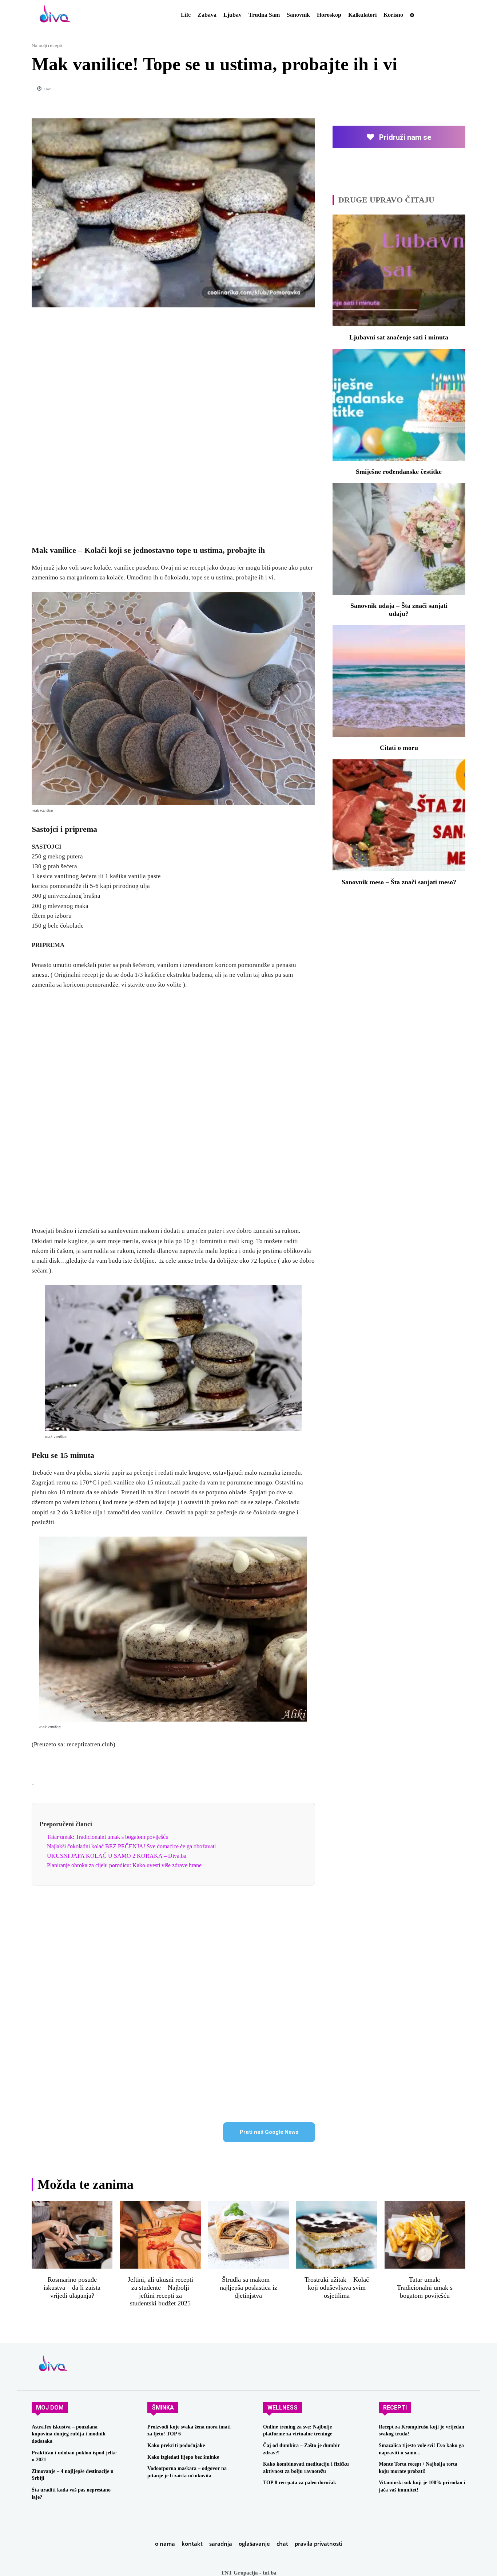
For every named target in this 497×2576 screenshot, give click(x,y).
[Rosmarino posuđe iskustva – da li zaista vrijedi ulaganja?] (72, 2235)
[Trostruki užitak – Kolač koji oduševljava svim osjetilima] (337, 2235)
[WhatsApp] (425, 89)
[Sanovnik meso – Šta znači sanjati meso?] (399, 815)
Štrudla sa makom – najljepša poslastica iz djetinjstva (249, 2287)
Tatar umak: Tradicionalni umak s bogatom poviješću (108, 1837)
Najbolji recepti (47, 45)
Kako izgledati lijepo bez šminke (183, 2457)
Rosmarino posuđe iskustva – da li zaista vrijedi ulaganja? (72, 2287)
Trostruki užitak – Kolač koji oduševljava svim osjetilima (337, 2287)
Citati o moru (399, 748)
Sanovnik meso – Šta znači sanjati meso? (399, 882)
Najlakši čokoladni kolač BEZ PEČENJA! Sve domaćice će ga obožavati (131, 1846)
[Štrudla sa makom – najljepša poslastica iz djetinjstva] (249, 2235)
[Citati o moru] (399, 681)
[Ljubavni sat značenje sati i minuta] (399, 270)
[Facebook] (374, 89)
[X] (391, 89)
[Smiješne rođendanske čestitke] (399, 405)
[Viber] (458, 89)
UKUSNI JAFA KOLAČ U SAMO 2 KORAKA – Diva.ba (117, 1856)
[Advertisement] (173, 422)
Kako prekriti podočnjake (176, 2445)
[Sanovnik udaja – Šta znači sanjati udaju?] (399, 539)
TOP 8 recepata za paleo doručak (300, 2483)
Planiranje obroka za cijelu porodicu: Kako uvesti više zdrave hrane (124, 1865)
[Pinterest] (408, 89)
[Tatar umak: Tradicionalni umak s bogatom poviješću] (425, 2235)
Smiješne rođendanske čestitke (399, 472)
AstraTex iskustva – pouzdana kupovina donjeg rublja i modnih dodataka (69, 2434)
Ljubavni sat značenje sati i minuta (399, 337)
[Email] (441, 89)
